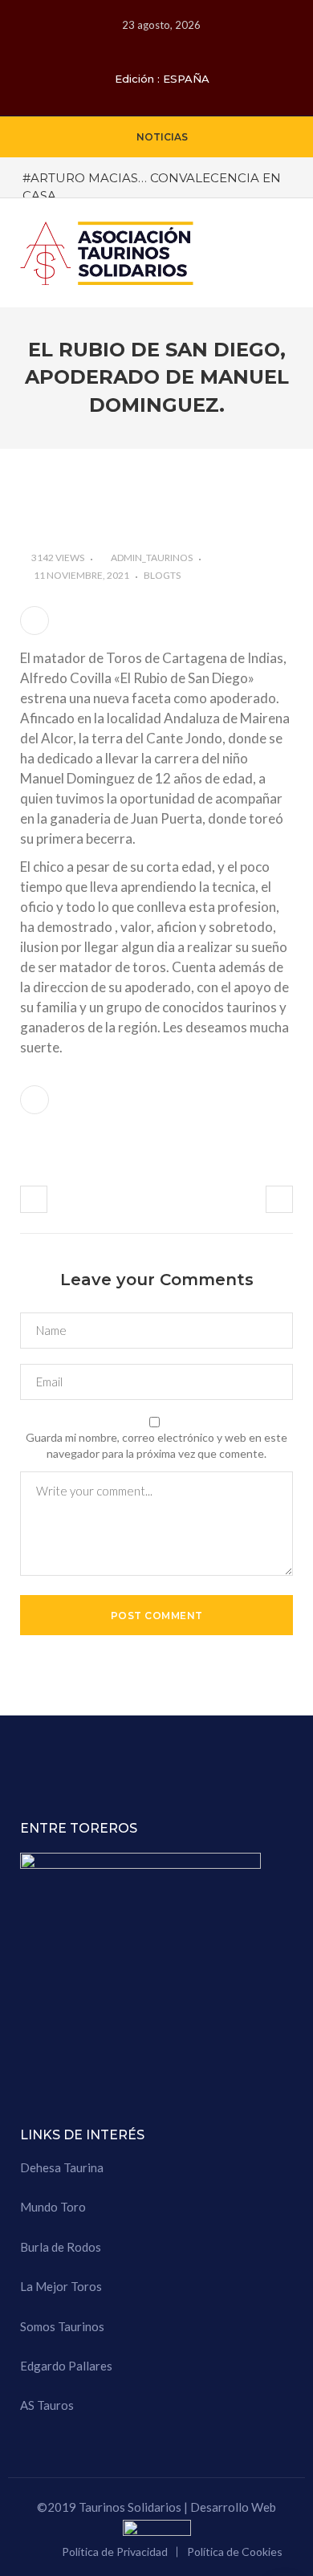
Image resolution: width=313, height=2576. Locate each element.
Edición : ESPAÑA (162, 79)
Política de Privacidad (115, 2552)
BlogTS (162, 575)
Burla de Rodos (61, 2247)
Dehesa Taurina (62, 2167)
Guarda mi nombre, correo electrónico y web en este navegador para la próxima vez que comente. (156, 1445)
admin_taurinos (152, 558)
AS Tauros (47, 2405)
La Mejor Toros (61, 2286)
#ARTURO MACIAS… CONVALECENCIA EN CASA (152, 186)
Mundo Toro (53, 2207)
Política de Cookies (235, 2552)
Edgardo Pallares (66, 2366)
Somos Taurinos (62, 2326)
